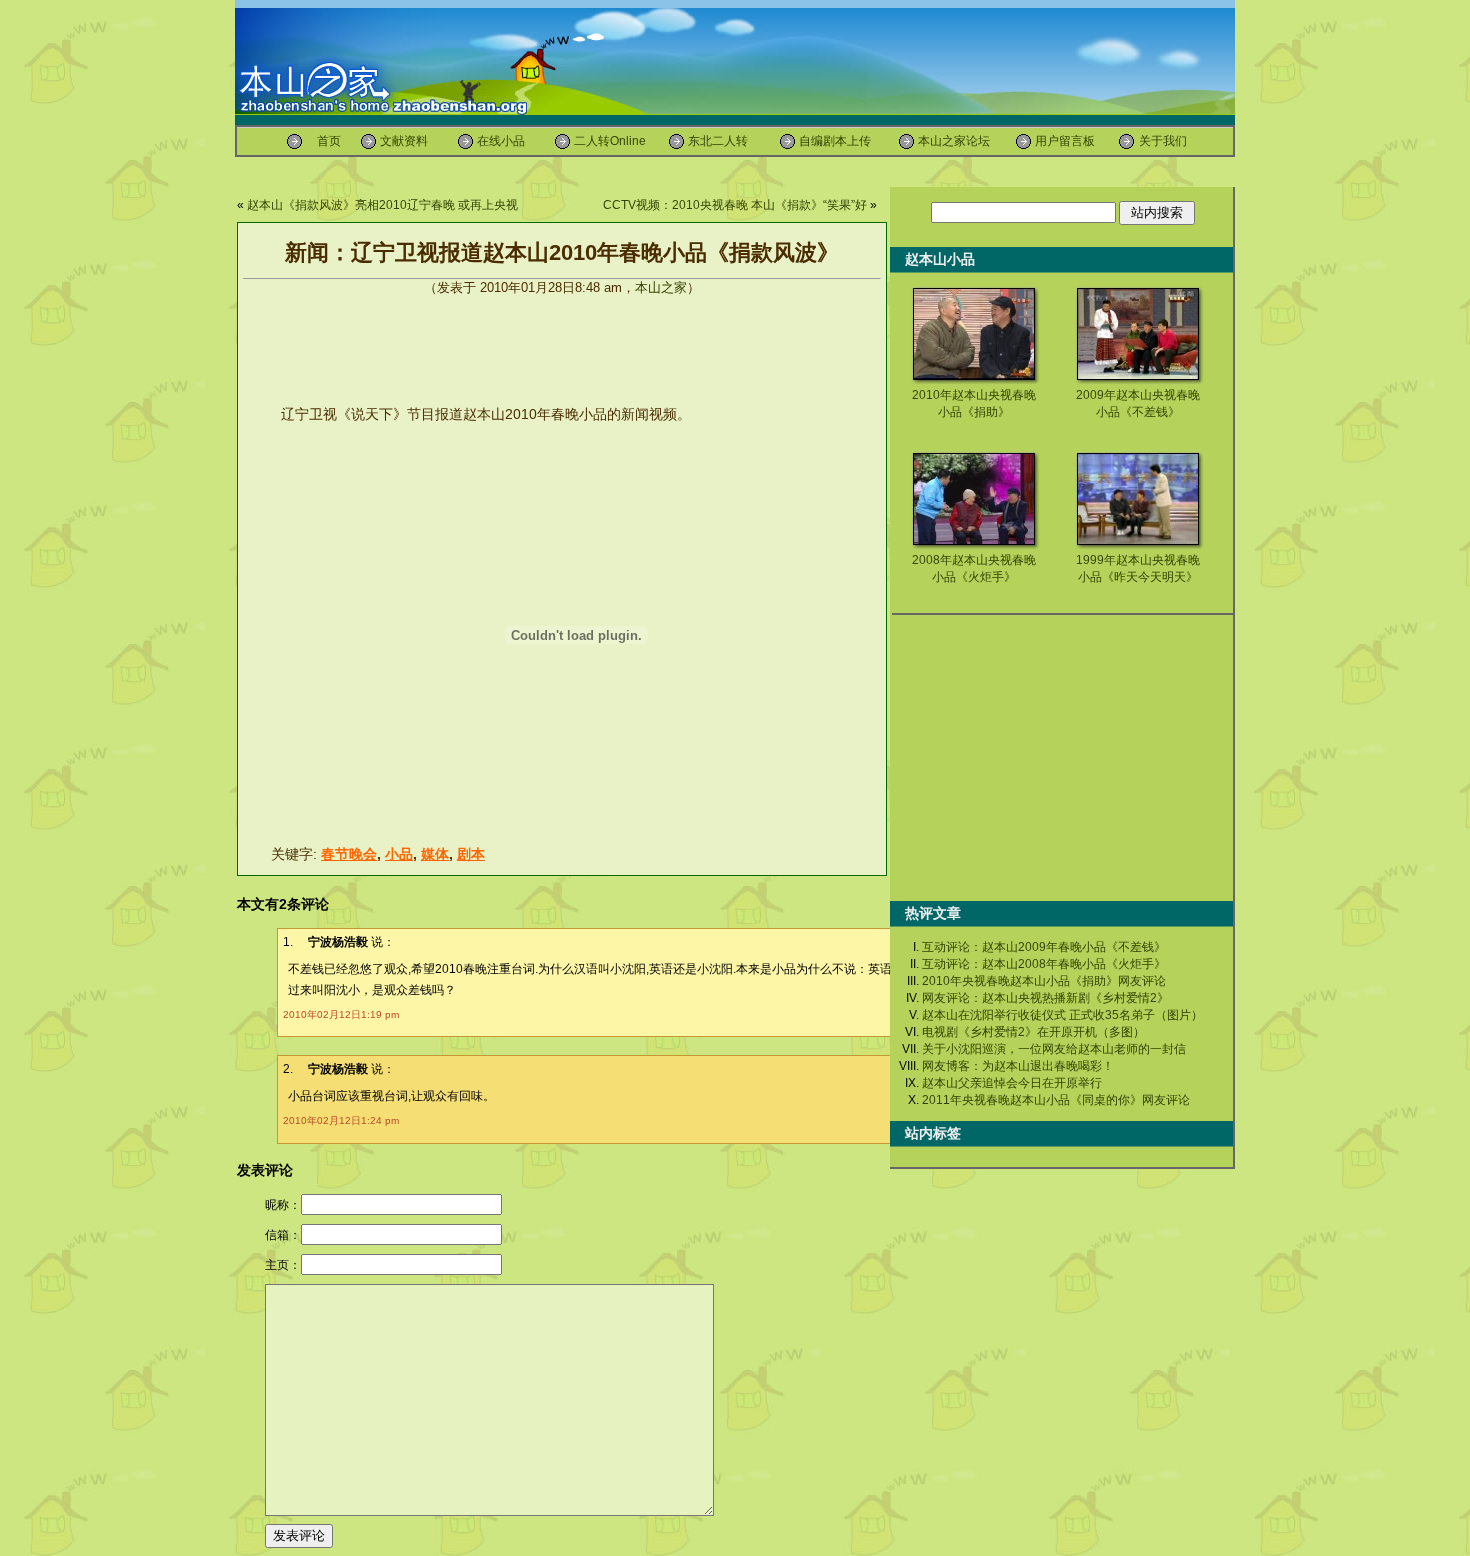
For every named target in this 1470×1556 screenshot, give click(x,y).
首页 (329, 141)
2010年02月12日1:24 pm (341, 1120)
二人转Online (610, 141)
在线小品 (501, 141)
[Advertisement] (614, 174)
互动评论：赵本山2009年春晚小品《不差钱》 (1044, 947)
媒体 (435, 854)
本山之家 (661, 287)
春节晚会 (349, 854)
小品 (399, 854)
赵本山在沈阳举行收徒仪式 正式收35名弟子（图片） (1062, 1015)
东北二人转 (718, 141)
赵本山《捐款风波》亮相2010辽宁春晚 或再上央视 (382, 205)
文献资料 (404, 141)
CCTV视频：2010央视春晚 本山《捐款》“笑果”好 (735, 205)
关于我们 (1163, 141)
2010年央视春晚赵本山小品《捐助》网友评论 (1044, 981)
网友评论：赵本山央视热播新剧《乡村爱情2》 (1045, 998)
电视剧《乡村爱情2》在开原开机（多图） (1033, 1032)
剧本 (471, 854)
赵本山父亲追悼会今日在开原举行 (1012, 1083)
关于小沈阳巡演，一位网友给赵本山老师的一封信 (1054, 1049)
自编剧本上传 (835, 141)
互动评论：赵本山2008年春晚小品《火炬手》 (1044, 964)
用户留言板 (1065, 141)
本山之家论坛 (954, 141)
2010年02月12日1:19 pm (341, 1014)
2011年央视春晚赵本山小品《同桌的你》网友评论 (1056, 1100)
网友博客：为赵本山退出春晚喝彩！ (1018, 1066)
